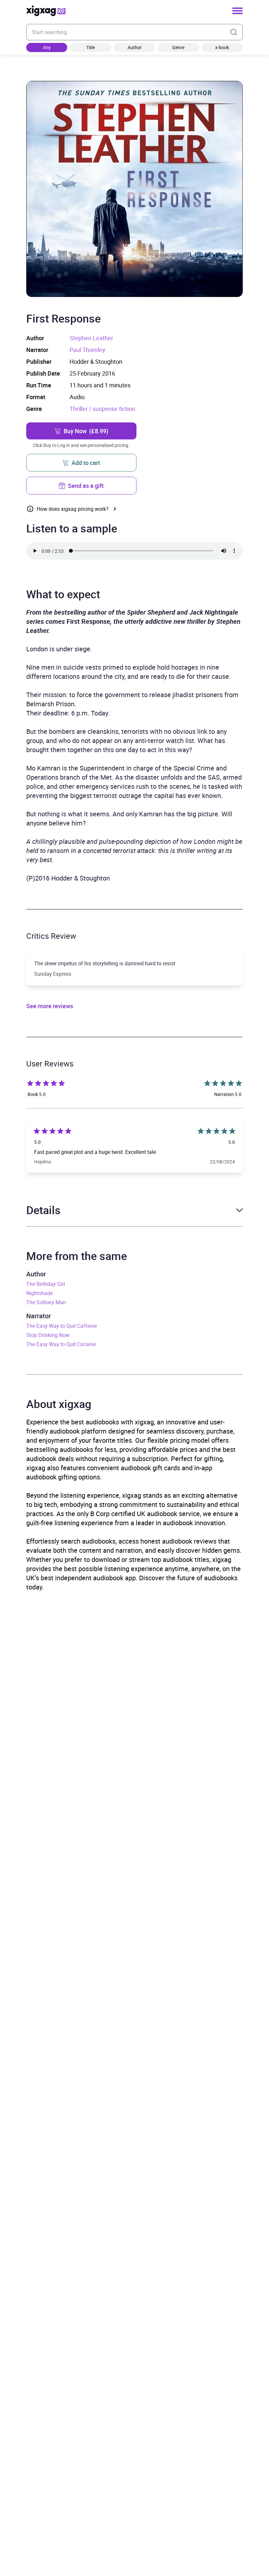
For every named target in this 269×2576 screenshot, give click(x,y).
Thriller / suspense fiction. (103, 409)
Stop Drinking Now (48, 1335)
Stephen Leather (91, 338)
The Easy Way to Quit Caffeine (62, 1326)
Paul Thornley (87, 350)
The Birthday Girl (46, 1284)
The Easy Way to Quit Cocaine (61, 1344)
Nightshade (40, 1293)
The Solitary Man (46, 1302)
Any (47, 47)
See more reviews (50, 1006)
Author (135, 47)
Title (91, 47)
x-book (222, 47)
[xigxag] (46, 11)
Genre (178, 47)
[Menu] (238, 11)
